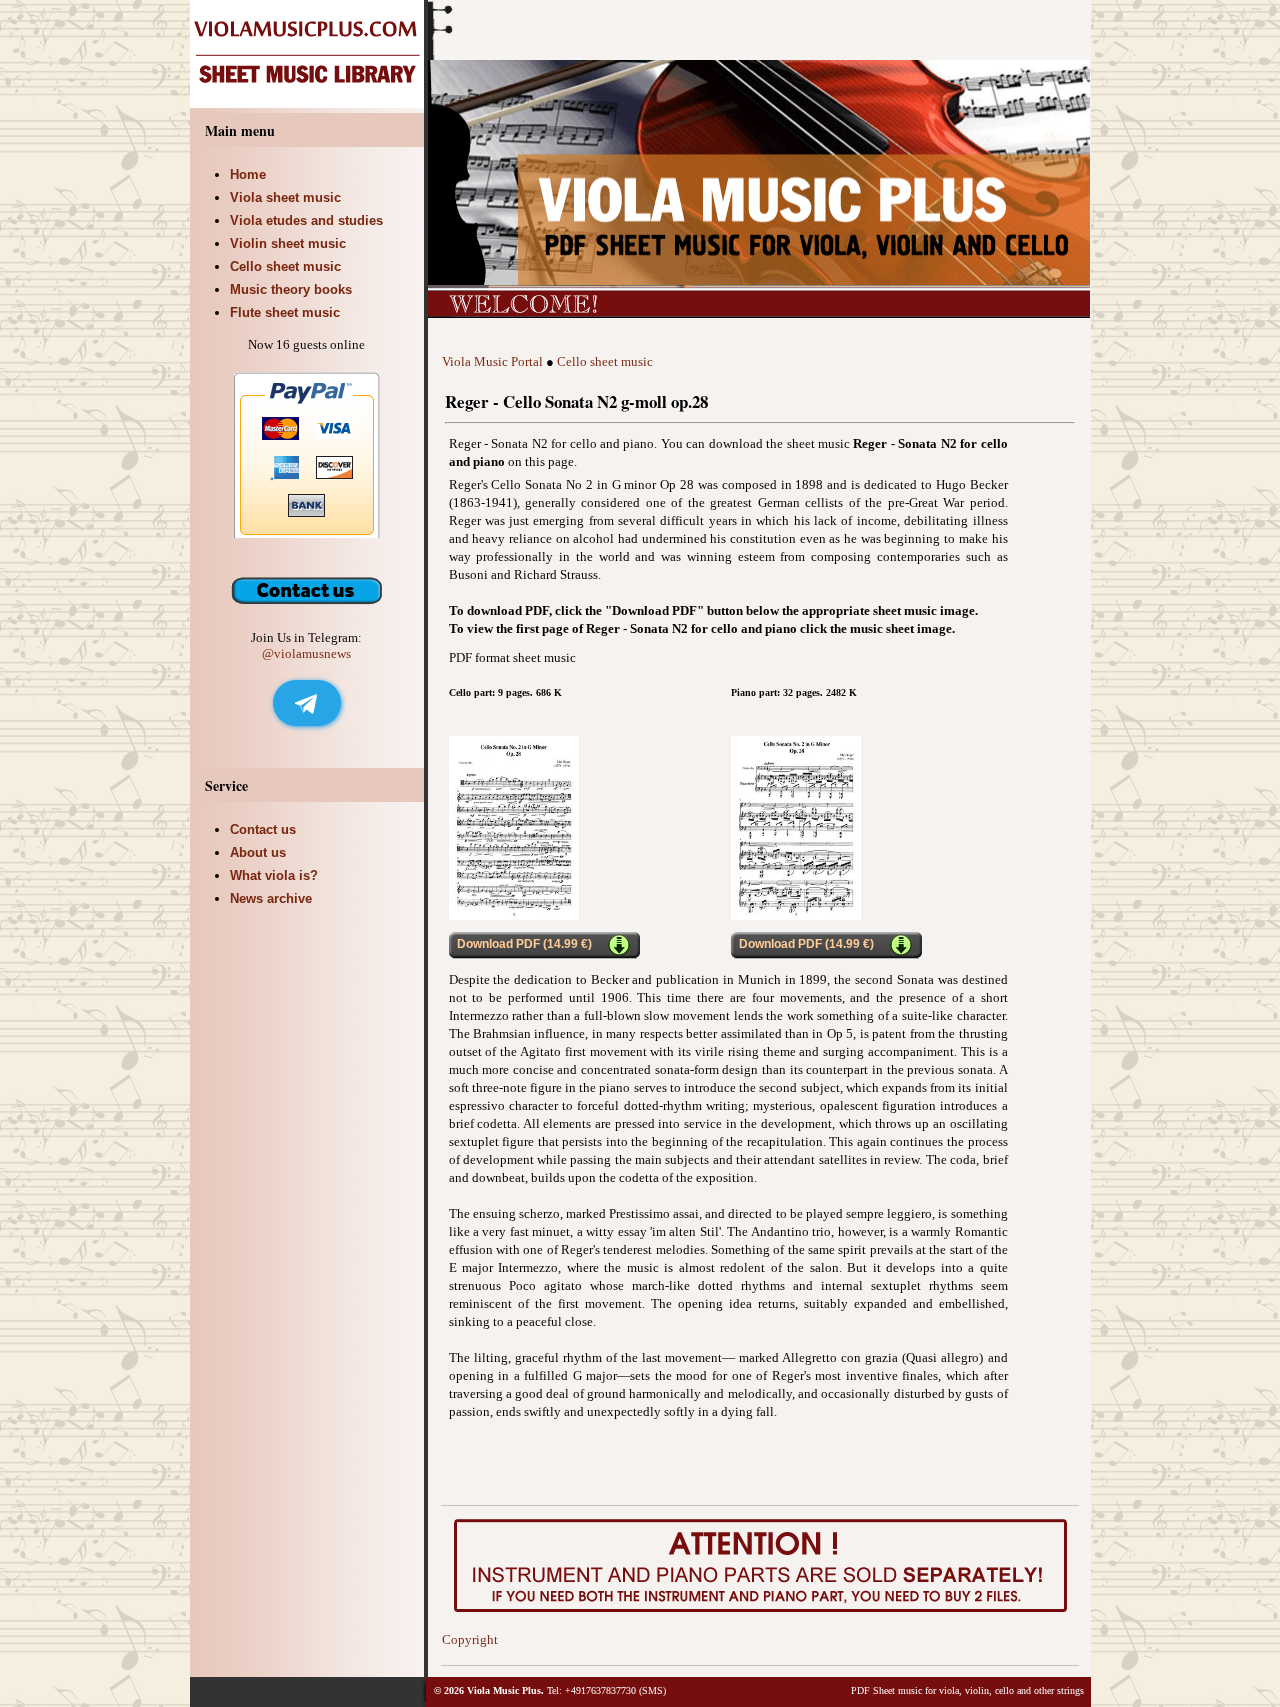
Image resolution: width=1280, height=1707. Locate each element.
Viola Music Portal (492, 361)
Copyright (470, 1639)
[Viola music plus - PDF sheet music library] (309, 103)
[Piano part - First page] (796, 915)
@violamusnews (306, 653)
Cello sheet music (605, 361)
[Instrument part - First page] (514, 915)
